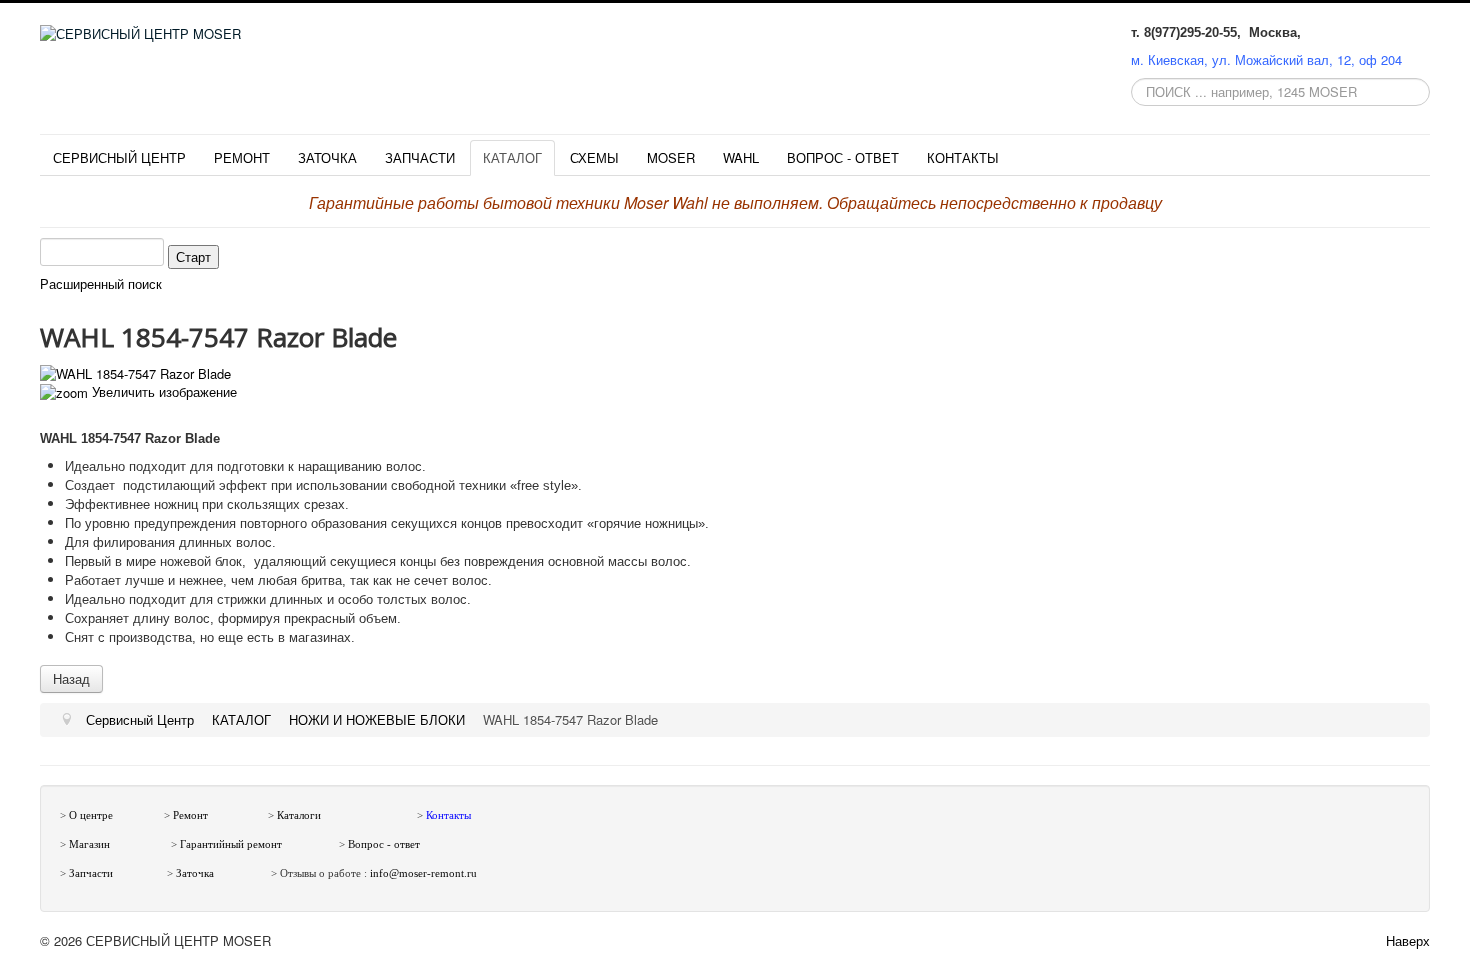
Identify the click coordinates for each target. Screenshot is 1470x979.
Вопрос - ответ (384, 844)
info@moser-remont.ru (423, 873)
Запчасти (91, 873)
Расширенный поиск (101, 283)
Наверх (1408, 940)
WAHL (741, 157)
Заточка (196, 873)
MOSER (671, 157)
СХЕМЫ (594, 157)
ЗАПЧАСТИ (420, 157)
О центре (91, 815)
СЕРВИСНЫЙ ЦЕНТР (119, 157)
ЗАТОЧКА (327, 157)
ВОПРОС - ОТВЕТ (843, 157)
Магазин (89, 844)
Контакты (448, 815)
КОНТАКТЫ (963, 157)
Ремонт (190, 815)
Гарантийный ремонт (231, 844)
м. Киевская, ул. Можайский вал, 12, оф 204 (1266, 59)
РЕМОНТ (242, 157)
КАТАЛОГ (512, 157)
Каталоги (299, 815)
